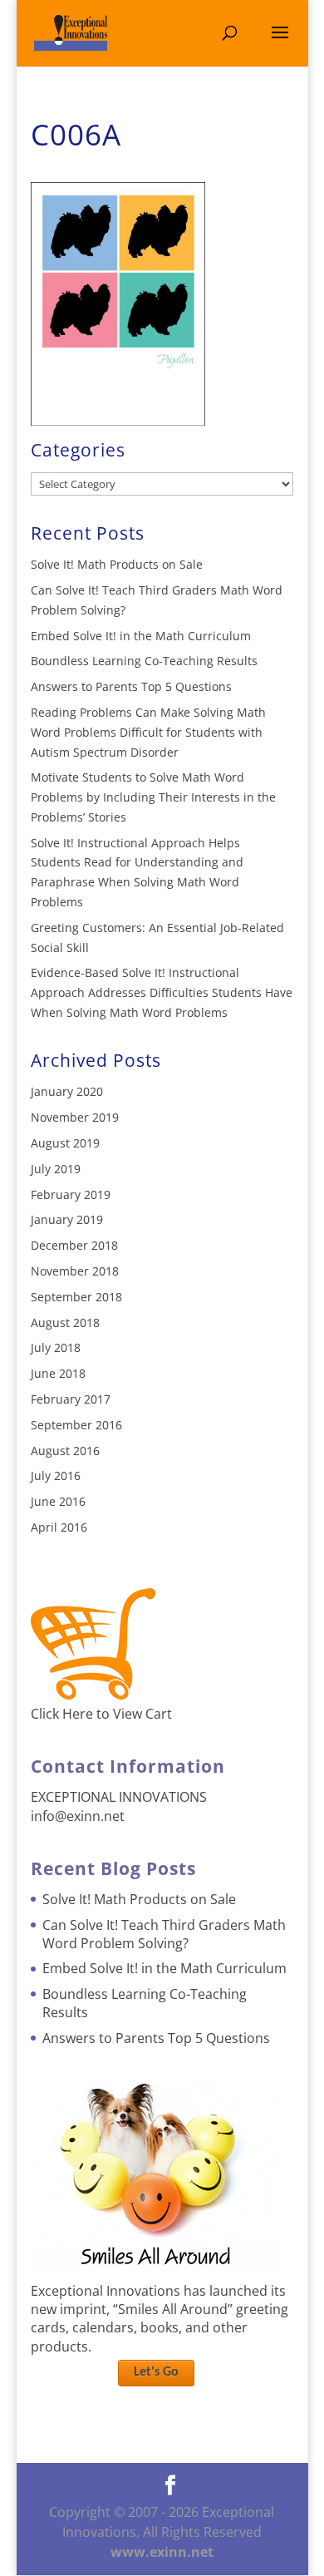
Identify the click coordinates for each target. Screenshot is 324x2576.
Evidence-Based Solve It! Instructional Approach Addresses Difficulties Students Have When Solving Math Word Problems (162, 992)
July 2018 (56, 1347)
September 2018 (76, 1297)
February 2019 (71, 1194)
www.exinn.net (162, 2552)
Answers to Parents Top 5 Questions (131, 686)
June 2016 (58, 1501)
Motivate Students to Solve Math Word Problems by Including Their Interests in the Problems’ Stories (153, 797)
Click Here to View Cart (101, 1714)
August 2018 (65, 1323)
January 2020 (67, 1091)
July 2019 (56, 1169)
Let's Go (156, 2372)
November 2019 (75, 1117)
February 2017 (71, 1399)
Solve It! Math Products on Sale (117, 564)
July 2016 (56, 1476)
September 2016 (76, 1425)
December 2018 (74, 1245)
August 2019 (65, 1143)
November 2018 (75, 1271)
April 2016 (59, 1527)
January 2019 (67, 1219)
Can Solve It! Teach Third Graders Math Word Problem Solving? (164, 1934)
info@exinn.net (78, 1816)
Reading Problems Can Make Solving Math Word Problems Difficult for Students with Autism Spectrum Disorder (148, 732)
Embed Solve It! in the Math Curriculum (141, 636)
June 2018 (58, 1373)
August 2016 (65, 1451)
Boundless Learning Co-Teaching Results (144, 661)
